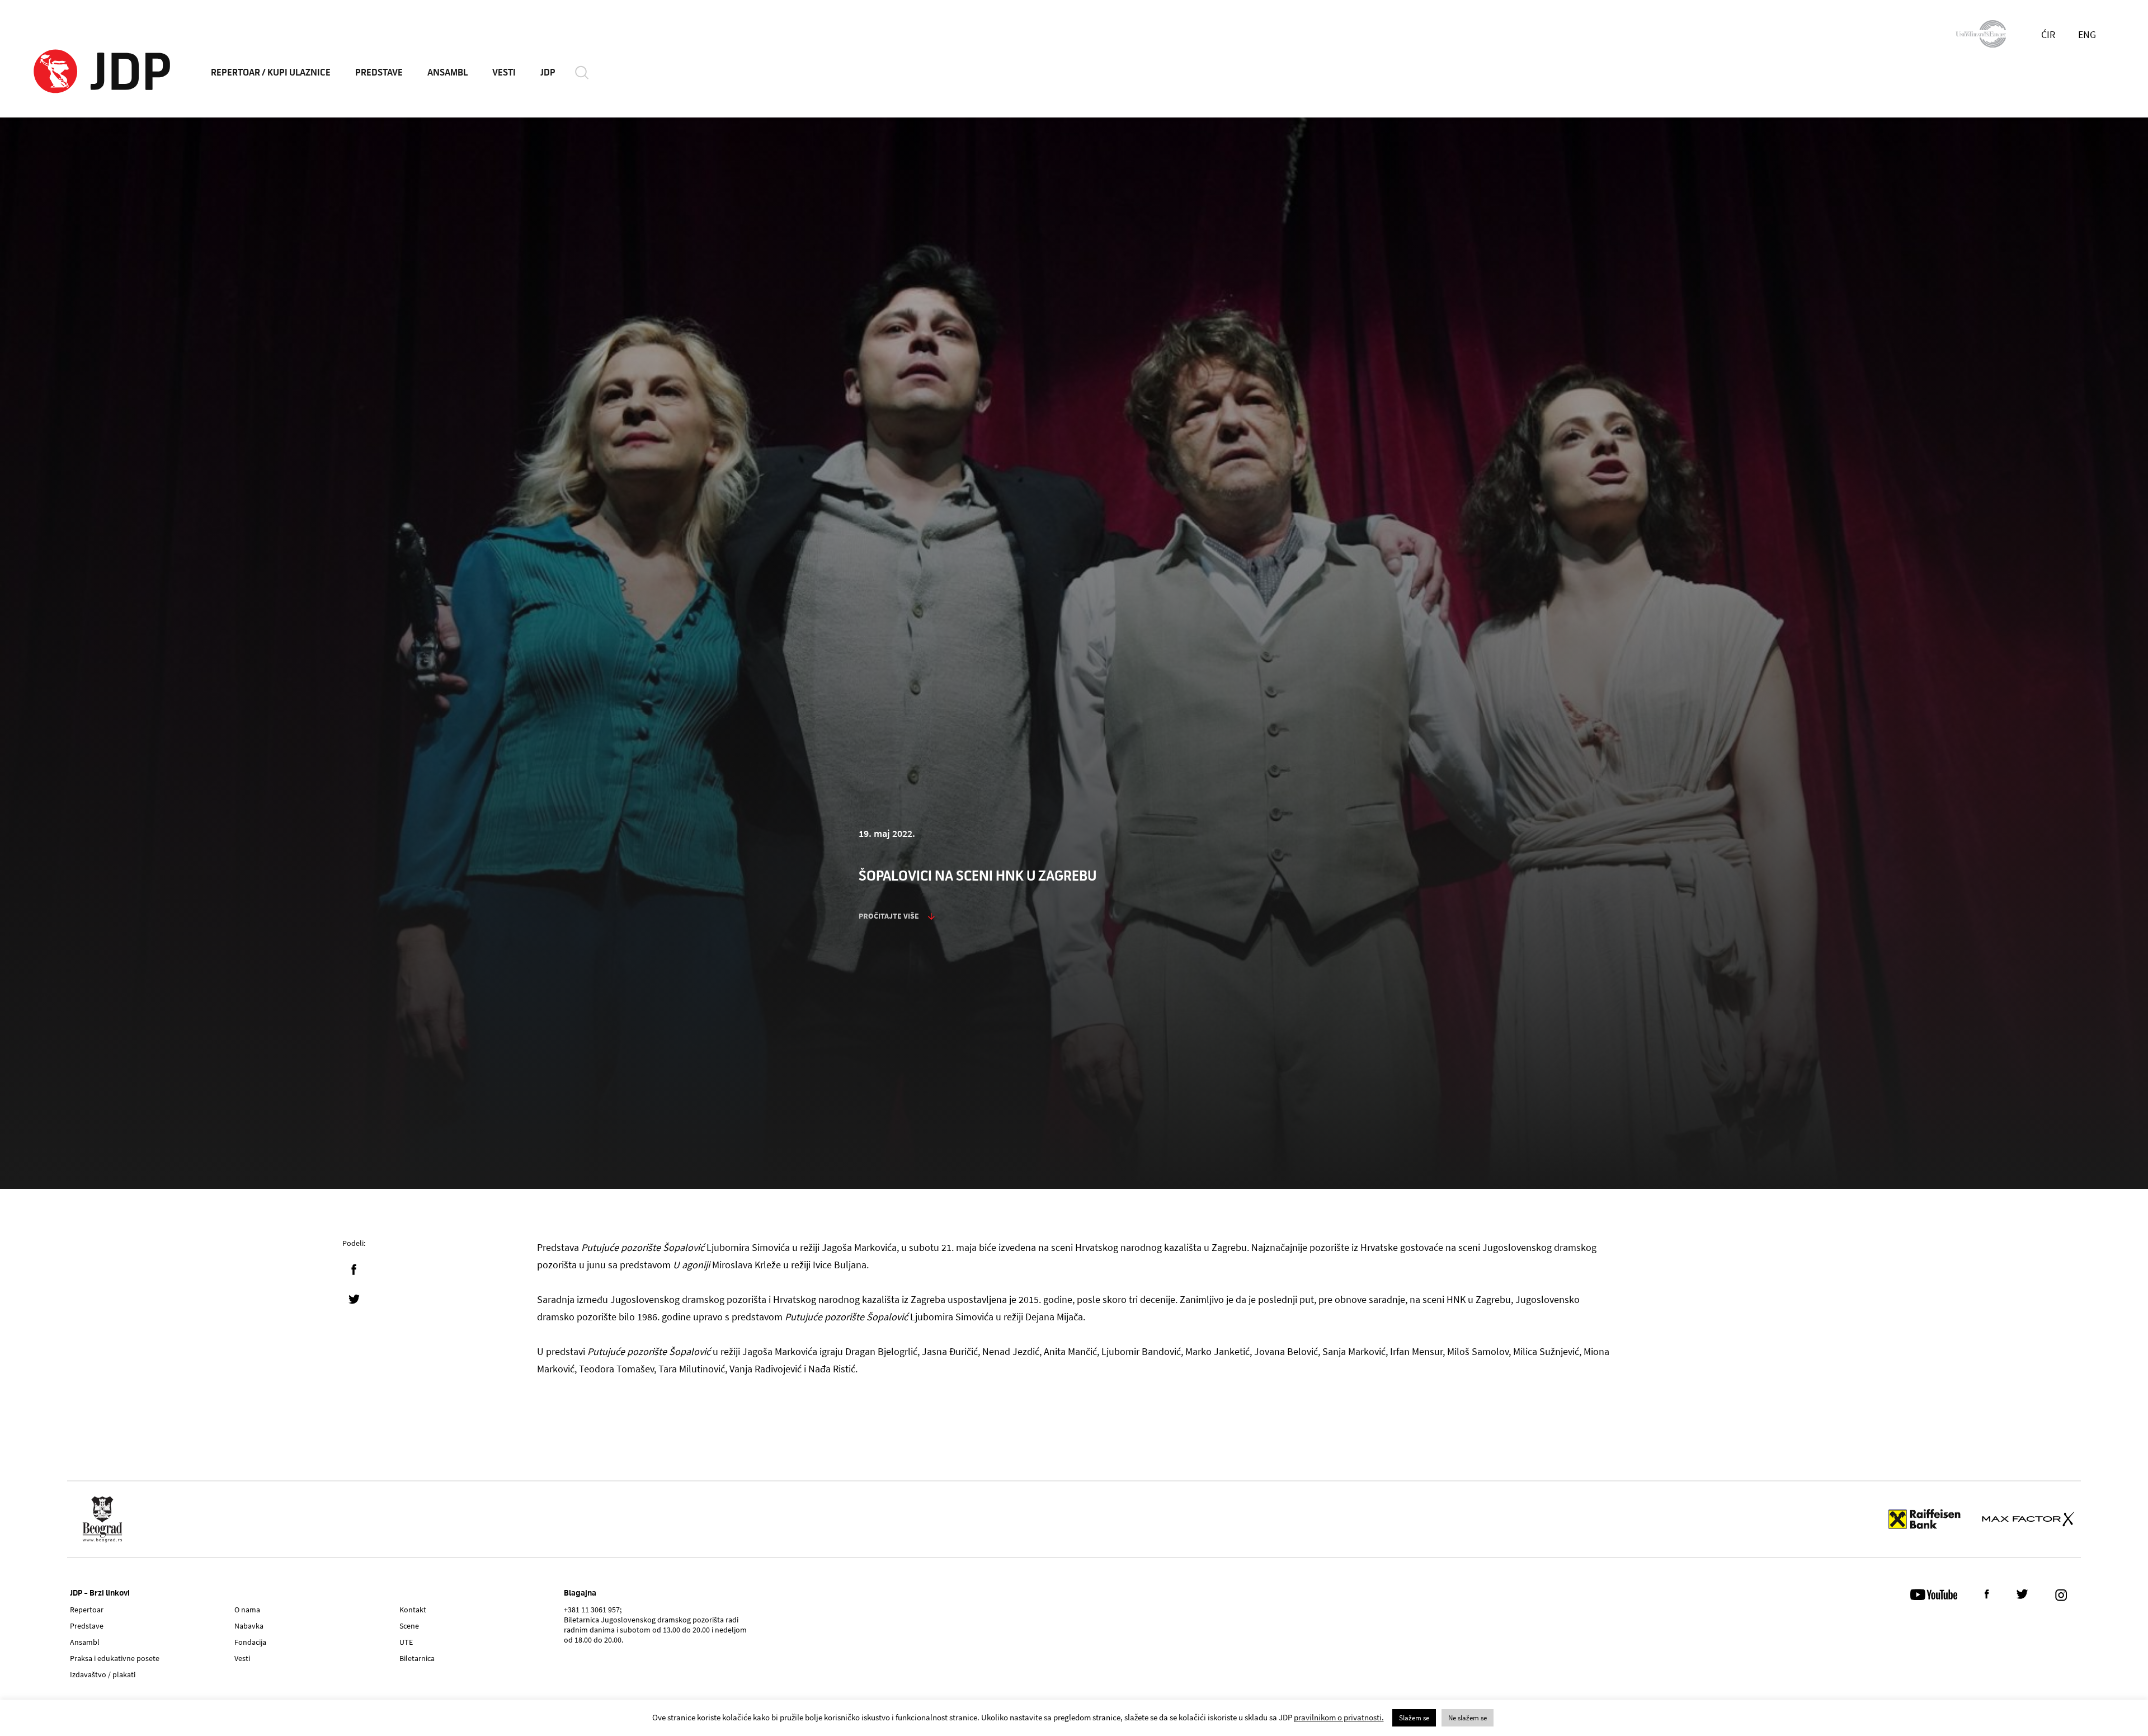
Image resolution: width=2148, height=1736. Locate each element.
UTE (406, 1642)
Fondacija (250, 1642)
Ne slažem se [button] (1468, 1718)
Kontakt (413, 1610)
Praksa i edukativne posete (115, 1658)
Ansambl (85, 1642)
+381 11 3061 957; (593, 1610)
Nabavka (249, 1626)
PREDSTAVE (379, 73)
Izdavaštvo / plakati (103, 1674)
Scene (409, 1626)
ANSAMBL (447, 73)
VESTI (504, 73)
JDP (548, 73)
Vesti (242, 1658)
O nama (247, 1610)
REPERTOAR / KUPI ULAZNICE (271, 73)
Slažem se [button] (1414, 1718)
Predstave (87, 1626)
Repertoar (87, 1610)
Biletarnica (417, 1658)
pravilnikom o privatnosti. (1339, 1717)
